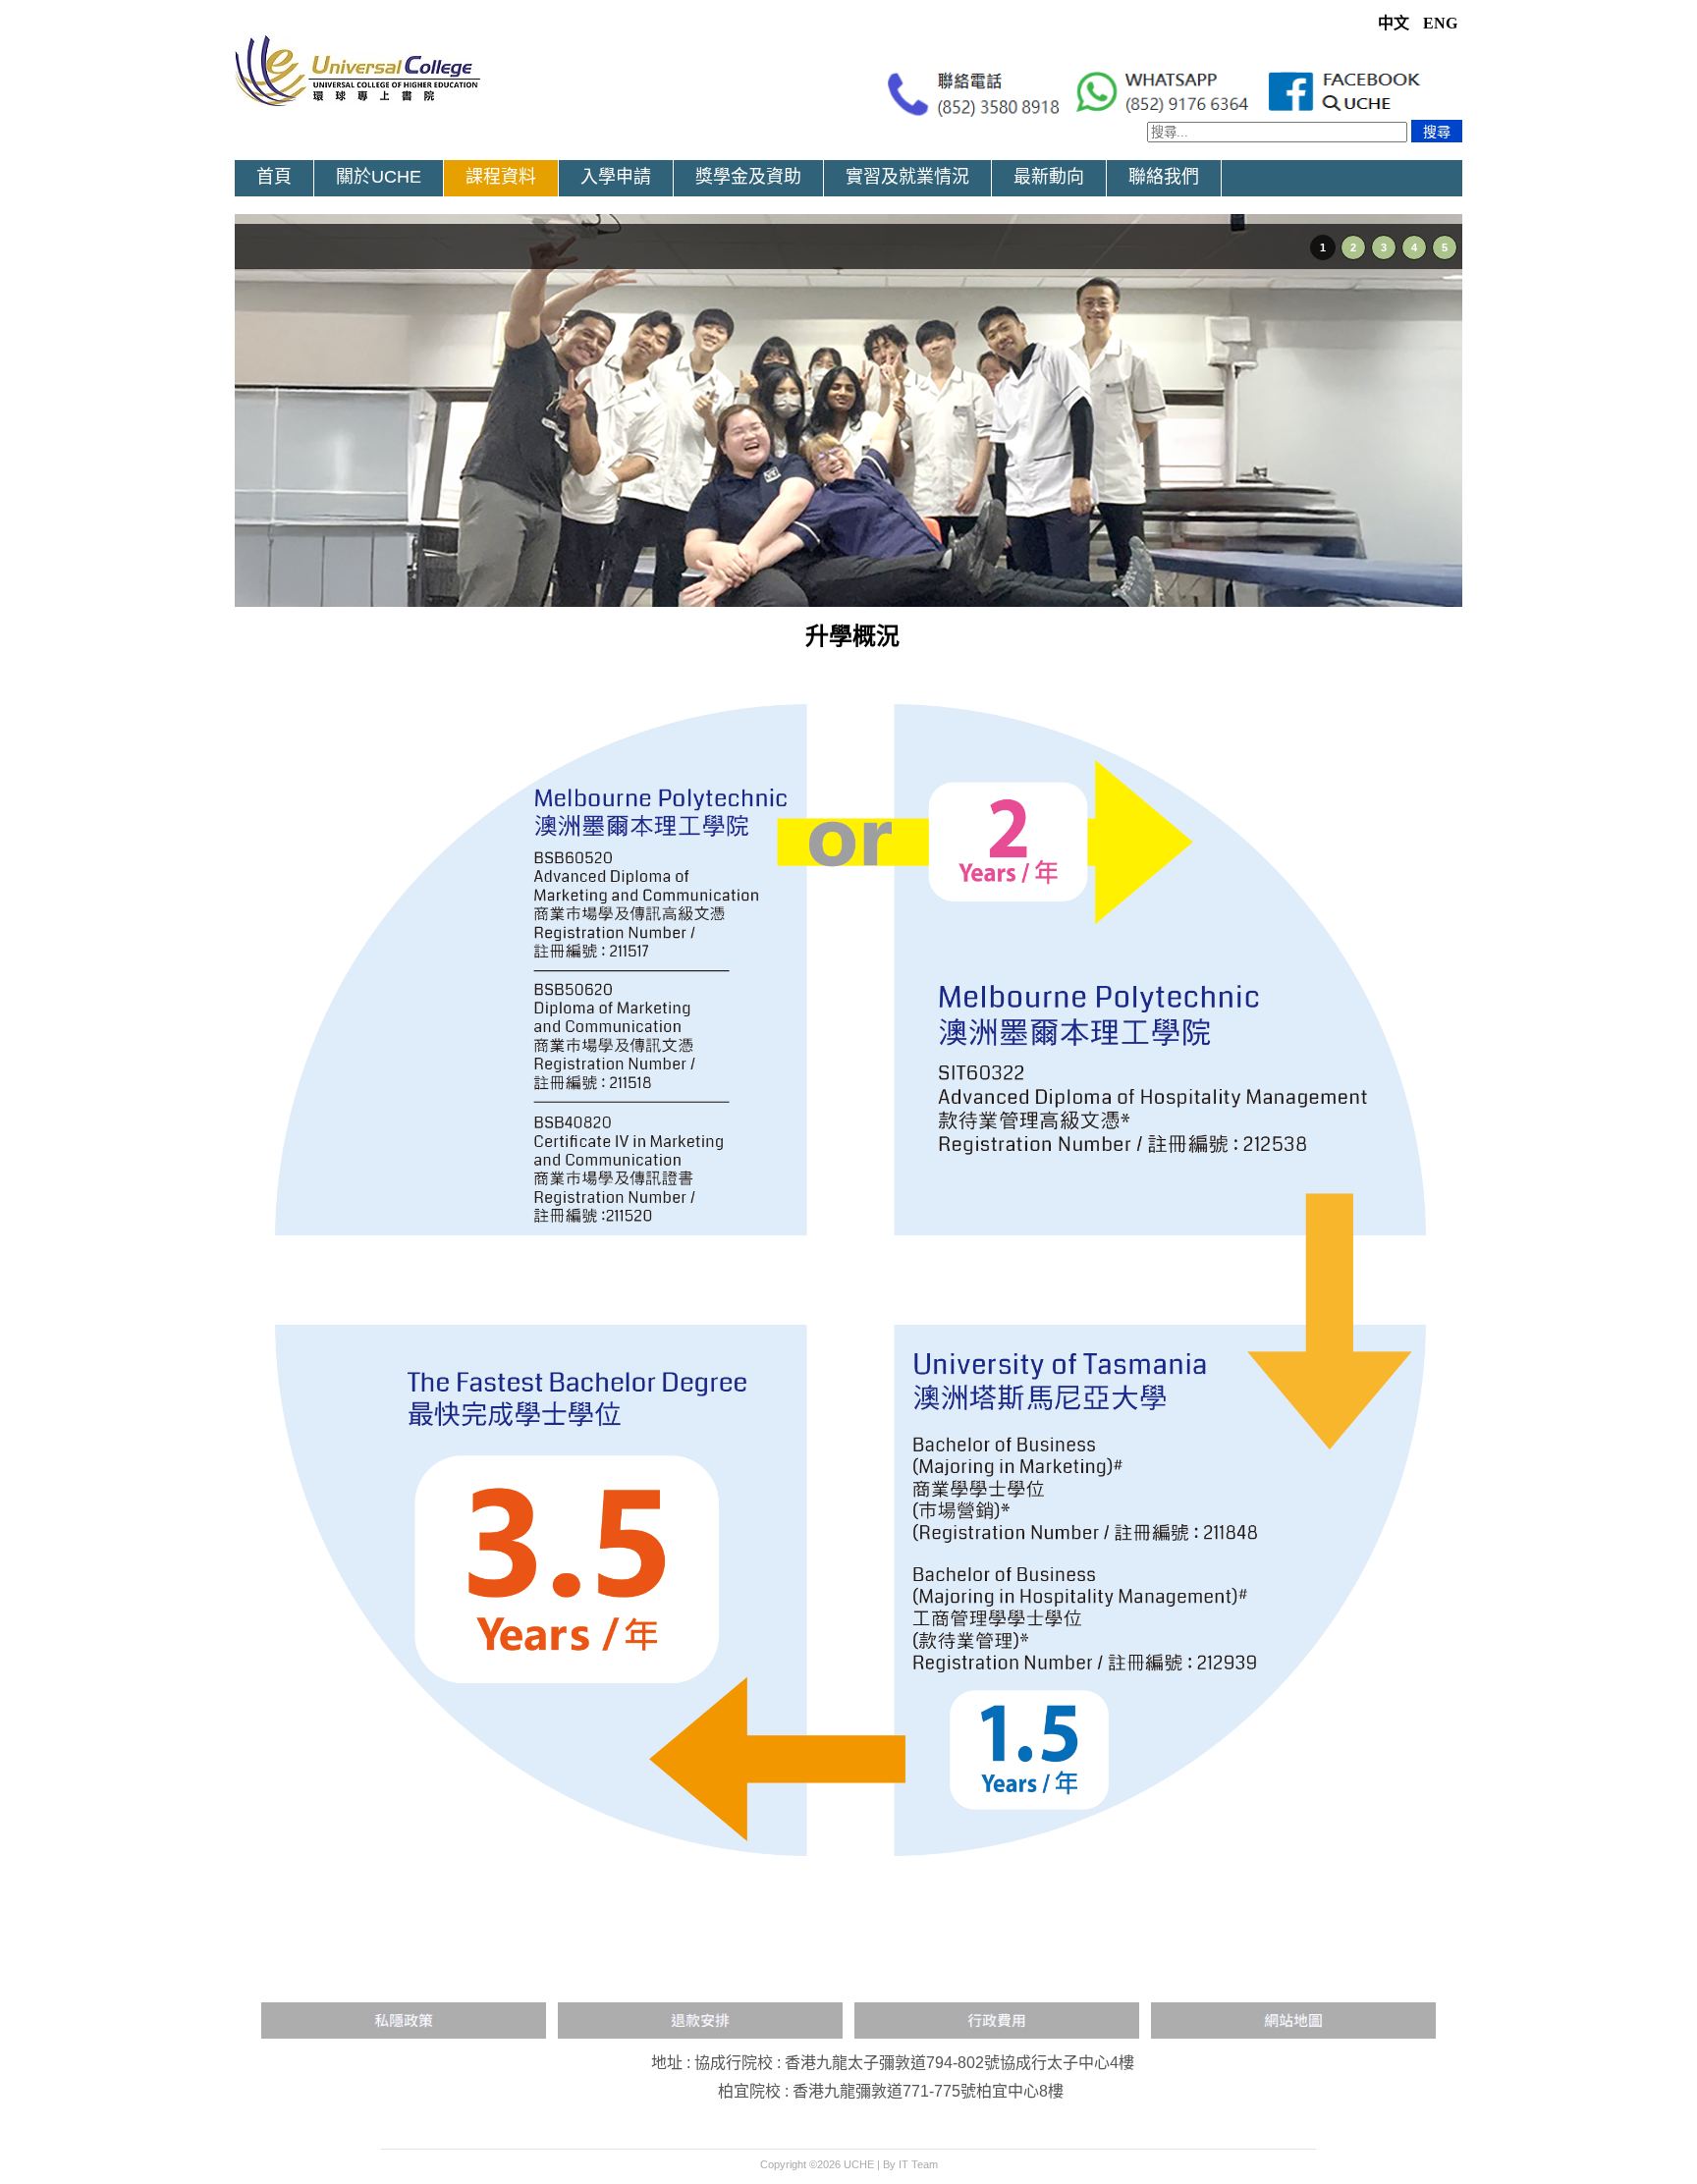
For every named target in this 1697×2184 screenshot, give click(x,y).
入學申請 (616, 177)
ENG (1440, 23)
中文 (1396, 23)
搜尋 (1437, 132)
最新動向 (1049, 177)
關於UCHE (379, 177)
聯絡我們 (1164, 177)
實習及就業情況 (907, 177)
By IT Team (910, 2164)
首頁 (274, 177)
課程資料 (501, 177)
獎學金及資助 (748, 177)
